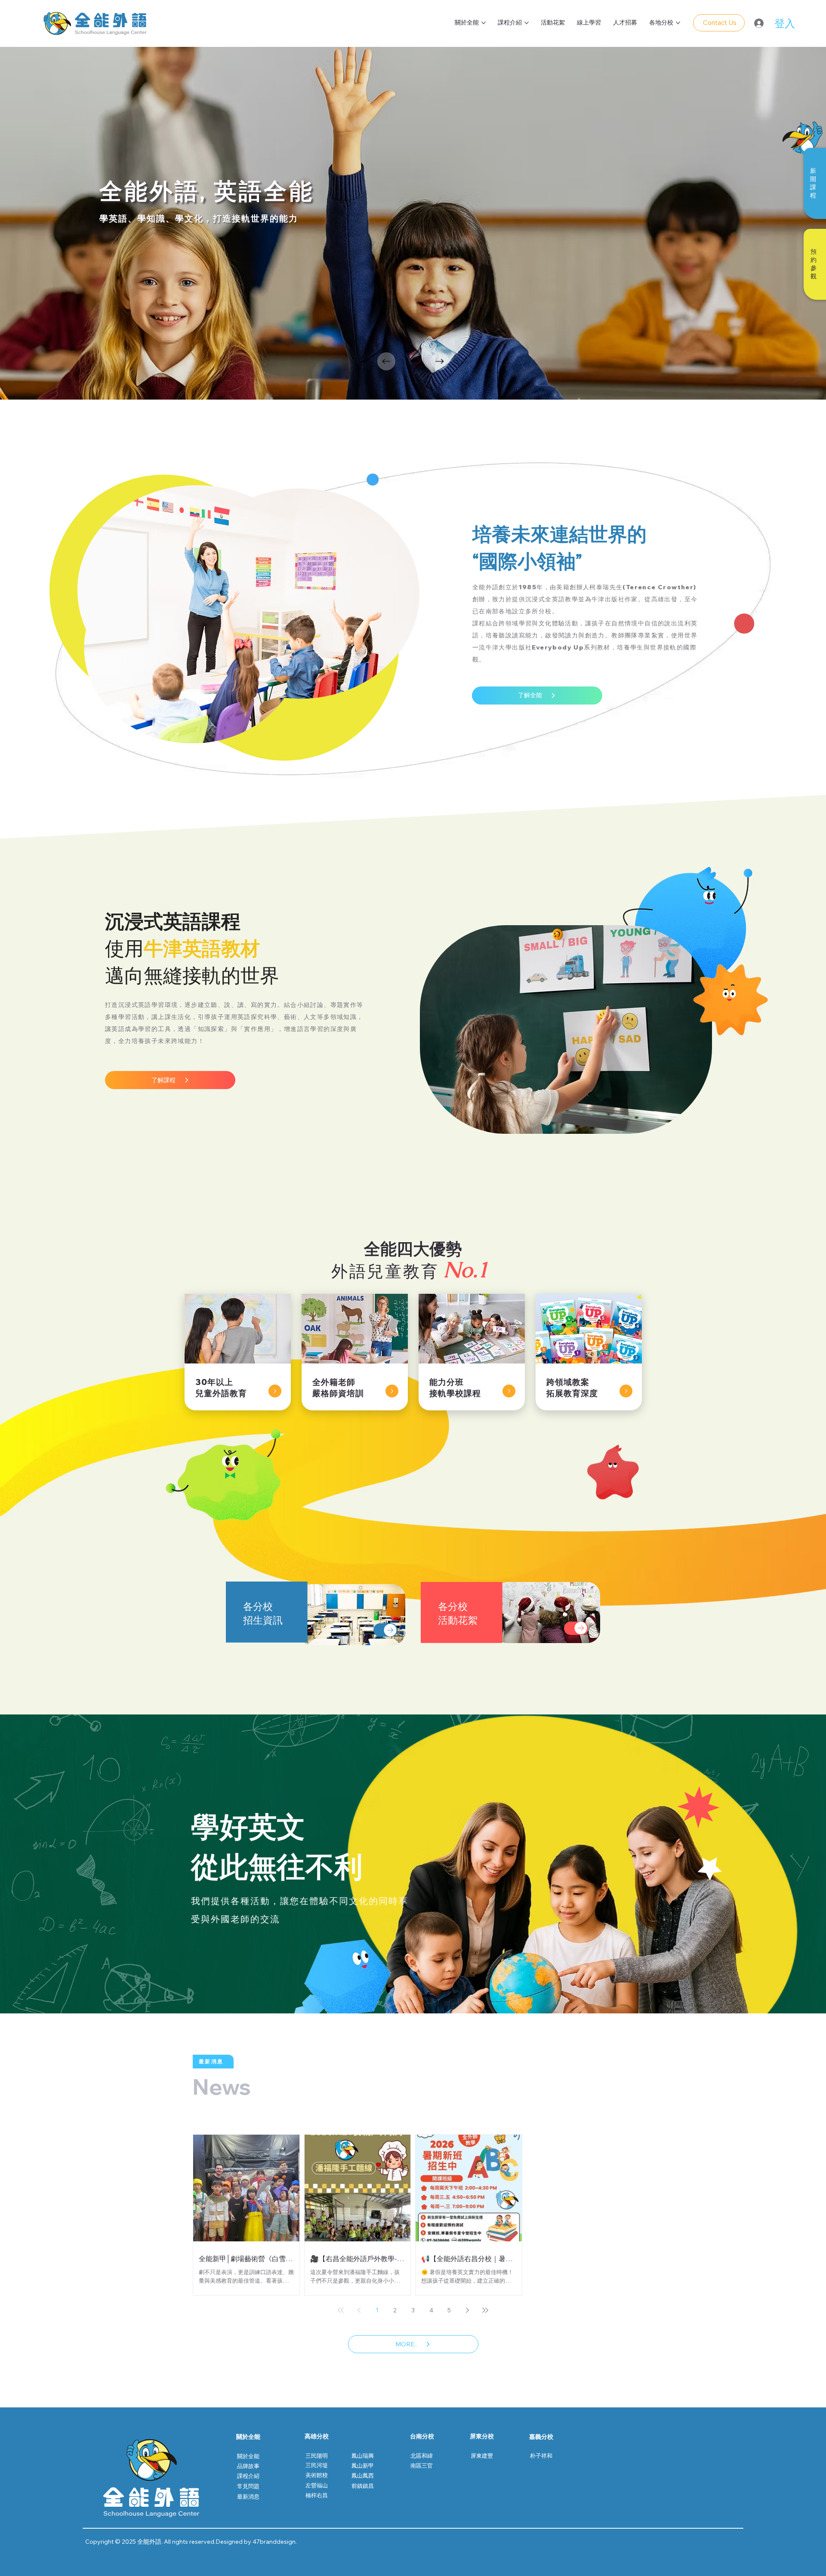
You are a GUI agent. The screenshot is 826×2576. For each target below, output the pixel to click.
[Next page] (467, 2310)
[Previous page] (359, 2310)
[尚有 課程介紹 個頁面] (527, 23)
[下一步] (440, 361)
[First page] (341, 2310)
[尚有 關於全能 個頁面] (484, 23)
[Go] (275, 1391)
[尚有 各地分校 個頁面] (678, 23)
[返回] (386, 361)
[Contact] (385, 1630)
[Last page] (485, 2310)
